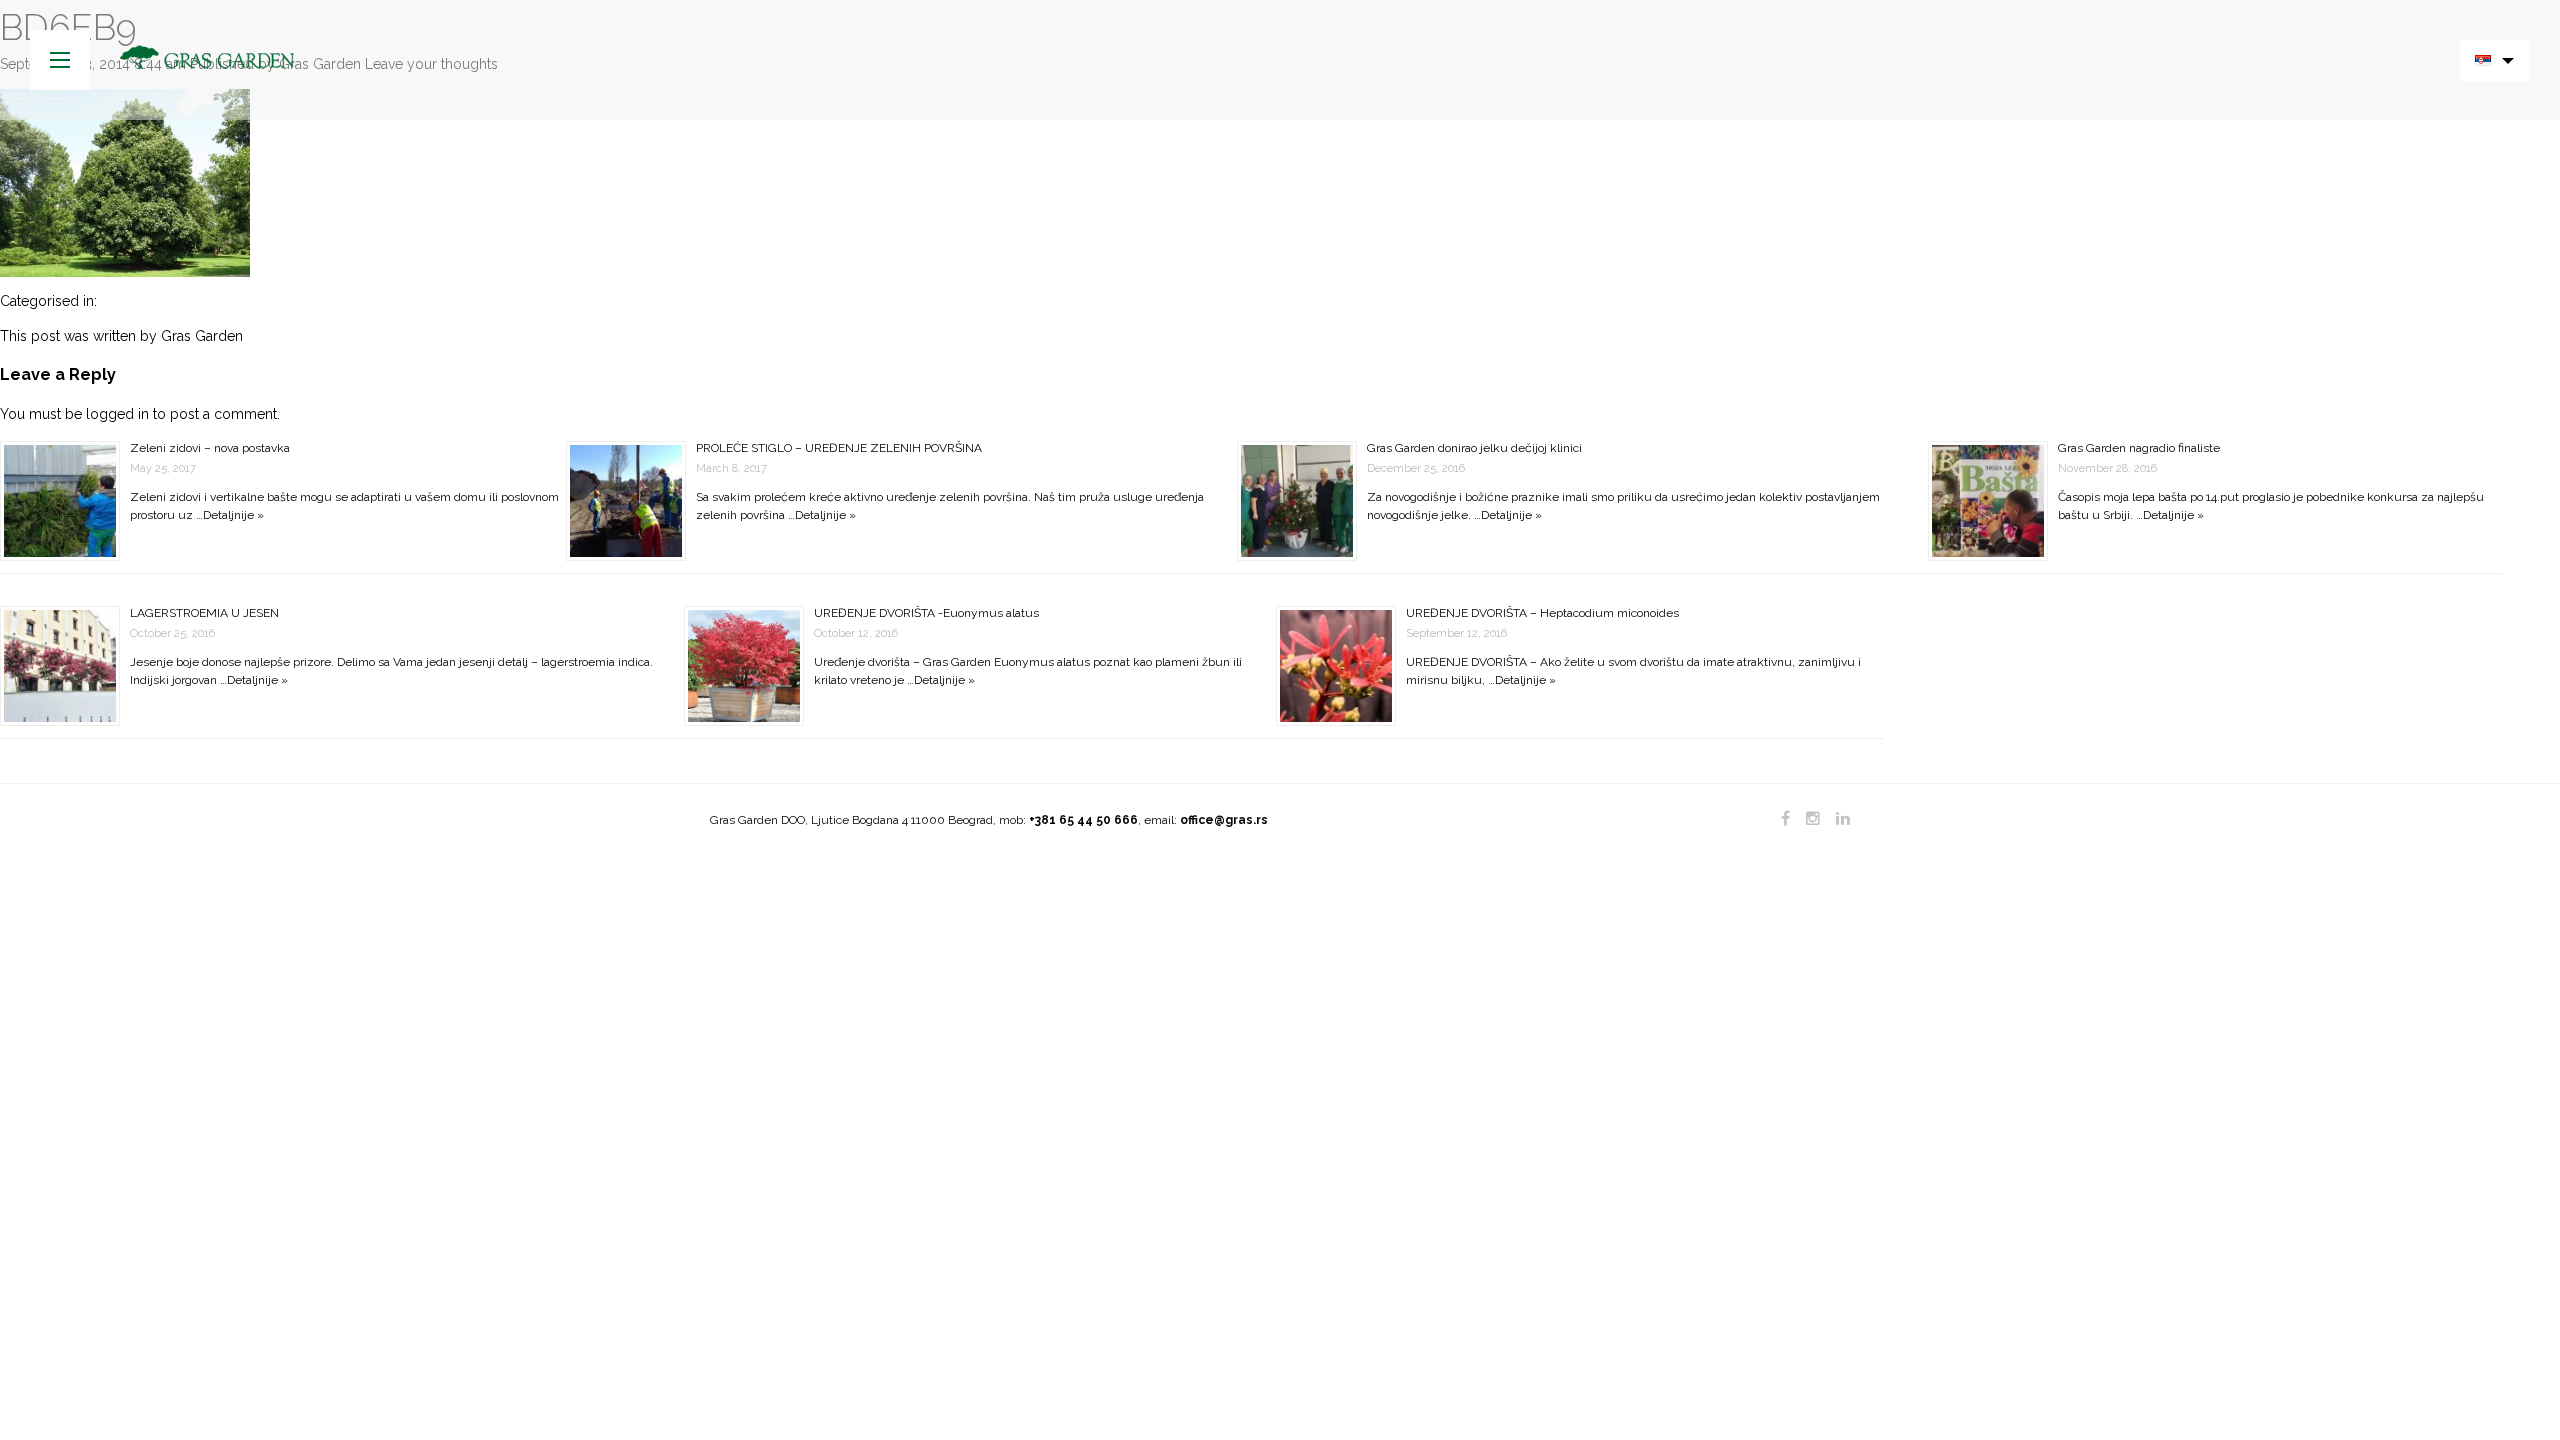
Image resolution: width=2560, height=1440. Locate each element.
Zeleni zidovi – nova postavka (210, 448)
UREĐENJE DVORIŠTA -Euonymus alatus (926, 613)
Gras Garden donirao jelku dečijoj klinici (1474, 448)
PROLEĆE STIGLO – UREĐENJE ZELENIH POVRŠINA (839, 448)
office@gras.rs (1224, 820)
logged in (117, 414)
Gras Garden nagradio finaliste (2139, 448)
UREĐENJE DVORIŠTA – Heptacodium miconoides (1542, 613)
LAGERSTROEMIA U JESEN (204, 613)
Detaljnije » (233, 515)
